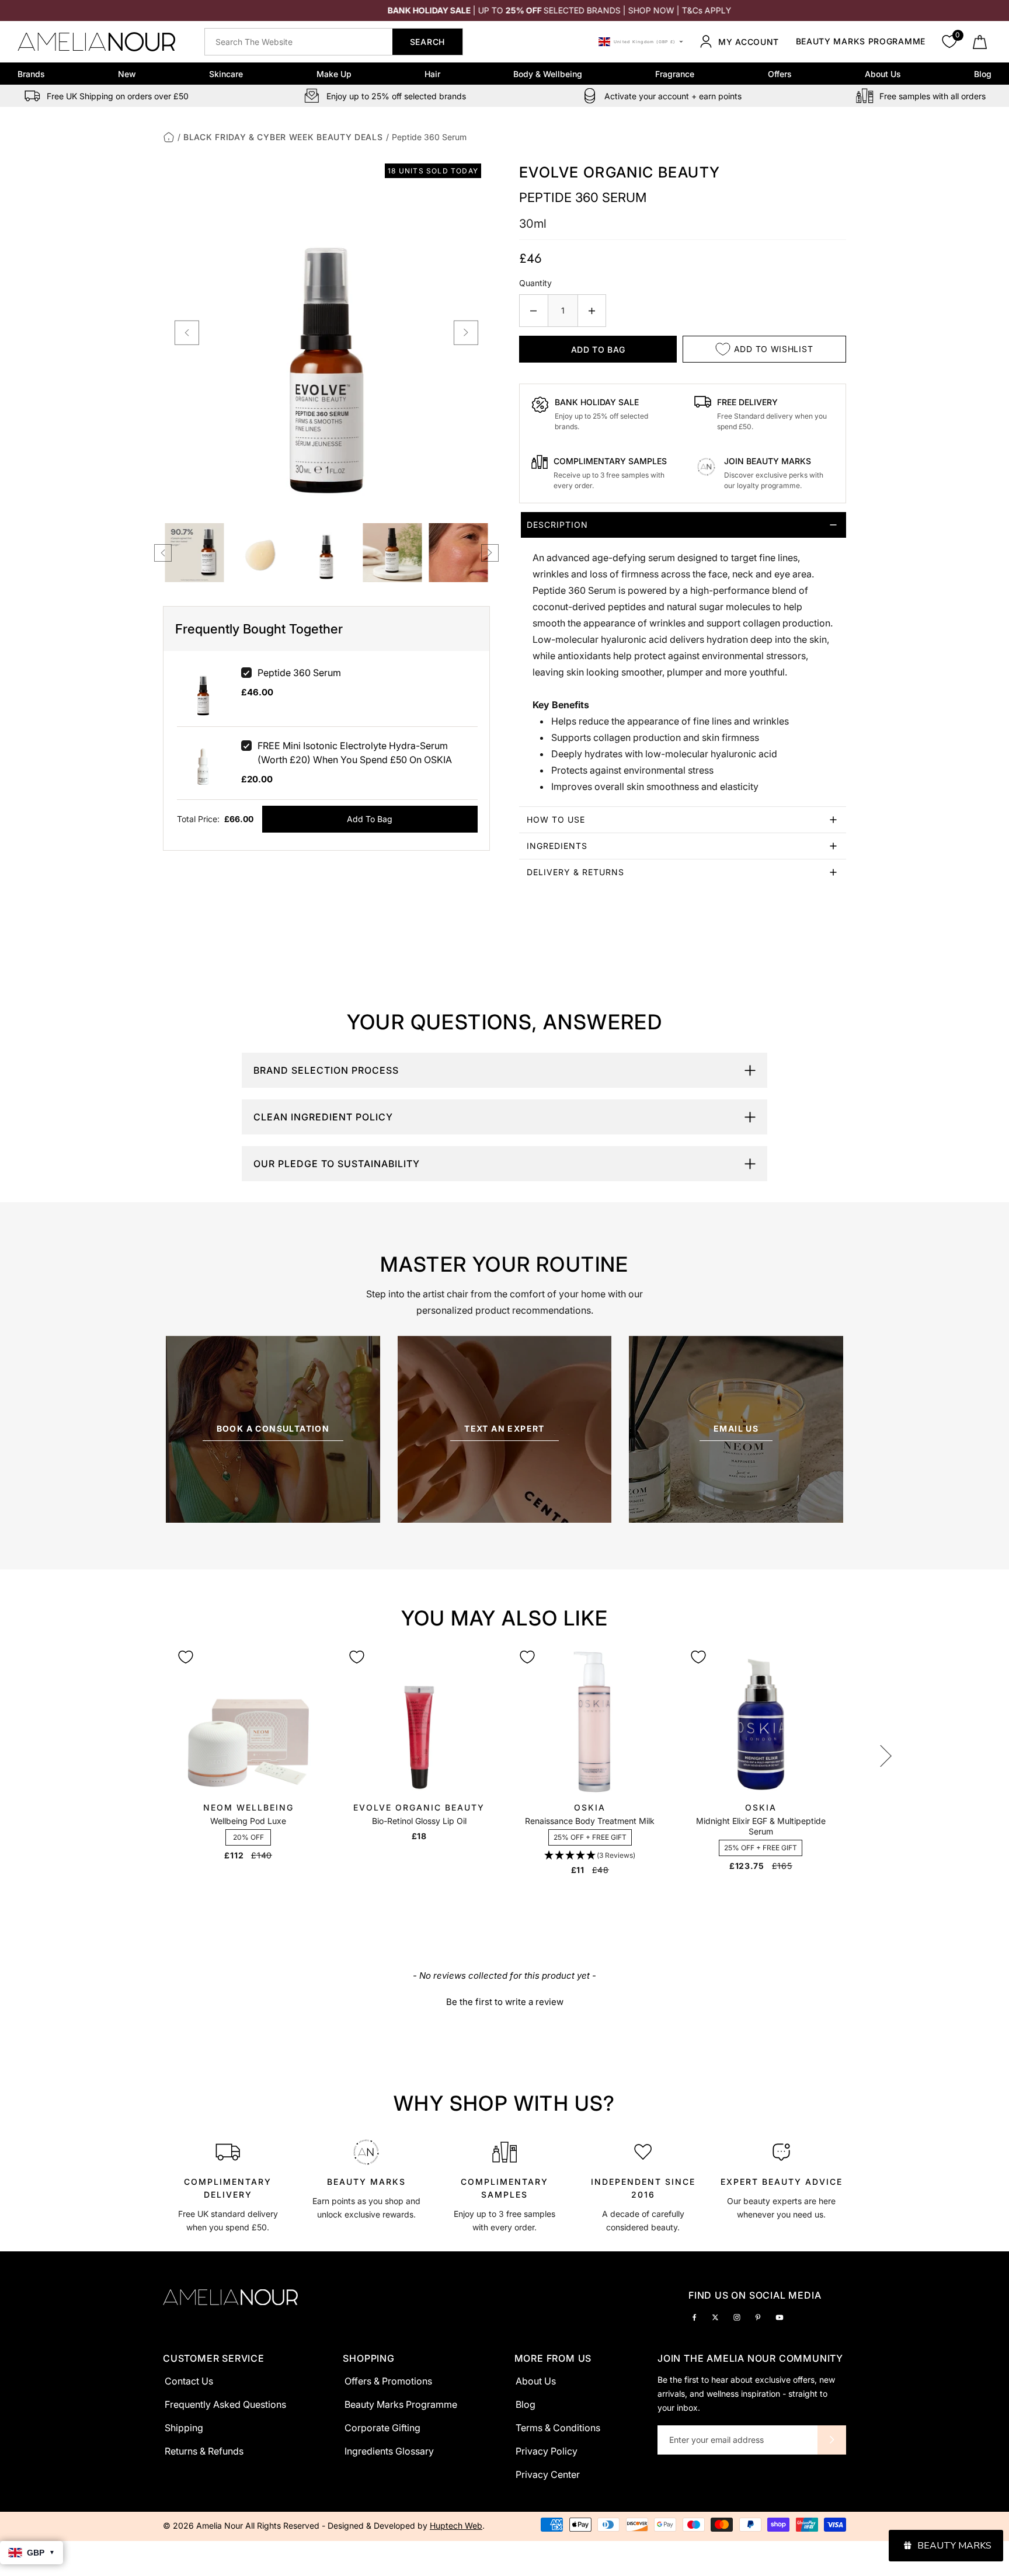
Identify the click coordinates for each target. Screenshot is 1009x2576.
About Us (883, 74)
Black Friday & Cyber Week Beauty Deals (283, 137)
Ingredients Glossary (389, 2451)
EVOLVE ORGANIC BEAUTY (620, 172)
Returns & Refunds (204, 2451)
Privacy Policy (547, 2451)
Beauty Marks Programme (861, 42)
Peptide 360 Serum (299, 673)
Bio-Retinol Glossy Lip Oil (419, 1821)
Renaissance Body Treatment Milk (590, 1821)
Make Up (334, 74)
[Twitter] (715, 2316)
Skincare (226, 74)
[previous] (187, 333)
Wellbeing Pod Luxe (248, 1821)
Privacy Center (548, 2474)
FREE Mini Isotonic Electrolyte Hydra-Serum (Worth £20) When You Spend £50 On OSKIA (355, 753)
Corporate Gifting (382, 2428)
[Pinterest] (758, 2316)
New (127, 74)
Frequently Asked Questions (225, 2404)
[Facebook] (694, 2316)
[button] (590, 1856)
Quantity (535, 283)
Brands (31, 74)
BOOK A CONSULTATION (273, 1428)
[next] (466, 333)
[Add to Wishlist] (186, 1657)
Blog (983, 74)
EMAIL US (736, 1428)
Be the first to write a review (505, 2002)
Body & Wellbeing (548, 74)
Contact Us (189, 2381)
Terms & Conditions (558, 2428)
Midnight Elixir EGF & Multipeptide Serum (761, 1826)
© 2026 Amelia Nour (204, 2525)
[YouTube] (780, 2316)
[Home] (169, 137)
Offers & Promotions (388, 2381)
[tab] (683, 659)
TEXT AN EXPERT (505, 1428)
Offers (780, 74)
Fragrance (675, 74)
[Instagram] (737, 2316)
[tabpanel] (228, 2184)
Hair (432, 74)
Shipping (184, 2428)
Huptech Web (456, 2525)
